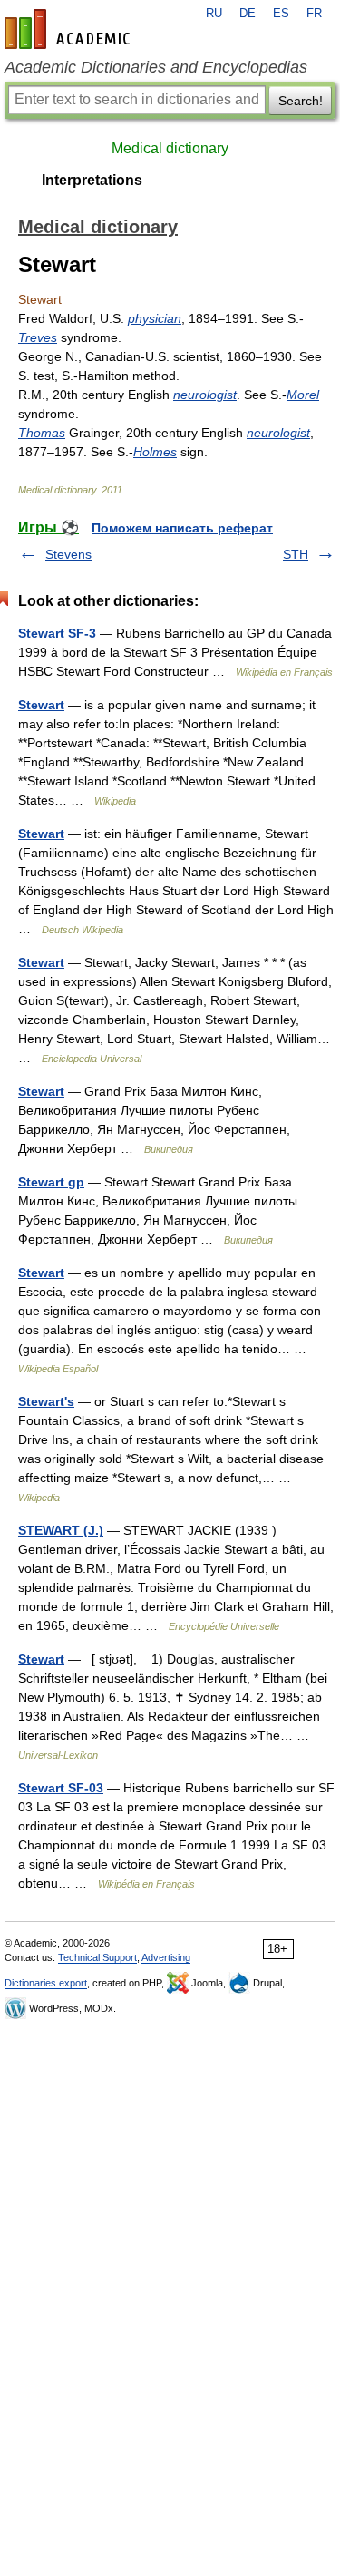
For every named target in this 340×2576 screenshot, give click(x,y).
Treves (38, 337)
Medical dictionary (170, 148)
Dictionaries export (46, 1983)
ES (281, 14)
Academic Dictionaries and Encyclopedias (156, 67)
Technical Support (97, 1957)
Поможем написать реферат (182, 528)
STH (296, 554)
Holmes (155, 452)
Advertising (166, 1957)
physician (155, 318)
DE (248, 14)
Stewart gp (51, 1182)
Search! (301, 101)
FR (314, 14)
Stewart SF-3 (57, 633)
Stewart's (46, 1401)
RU (214, 14)
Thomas (42, 433)
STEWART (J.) (61, 1530)
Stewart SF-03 (61, 1788)
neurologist (205, 395)
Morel (303, 395)
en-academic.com (70, 29)
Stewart (41, 705)
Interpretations (92, 180)
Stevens (68, 554)
